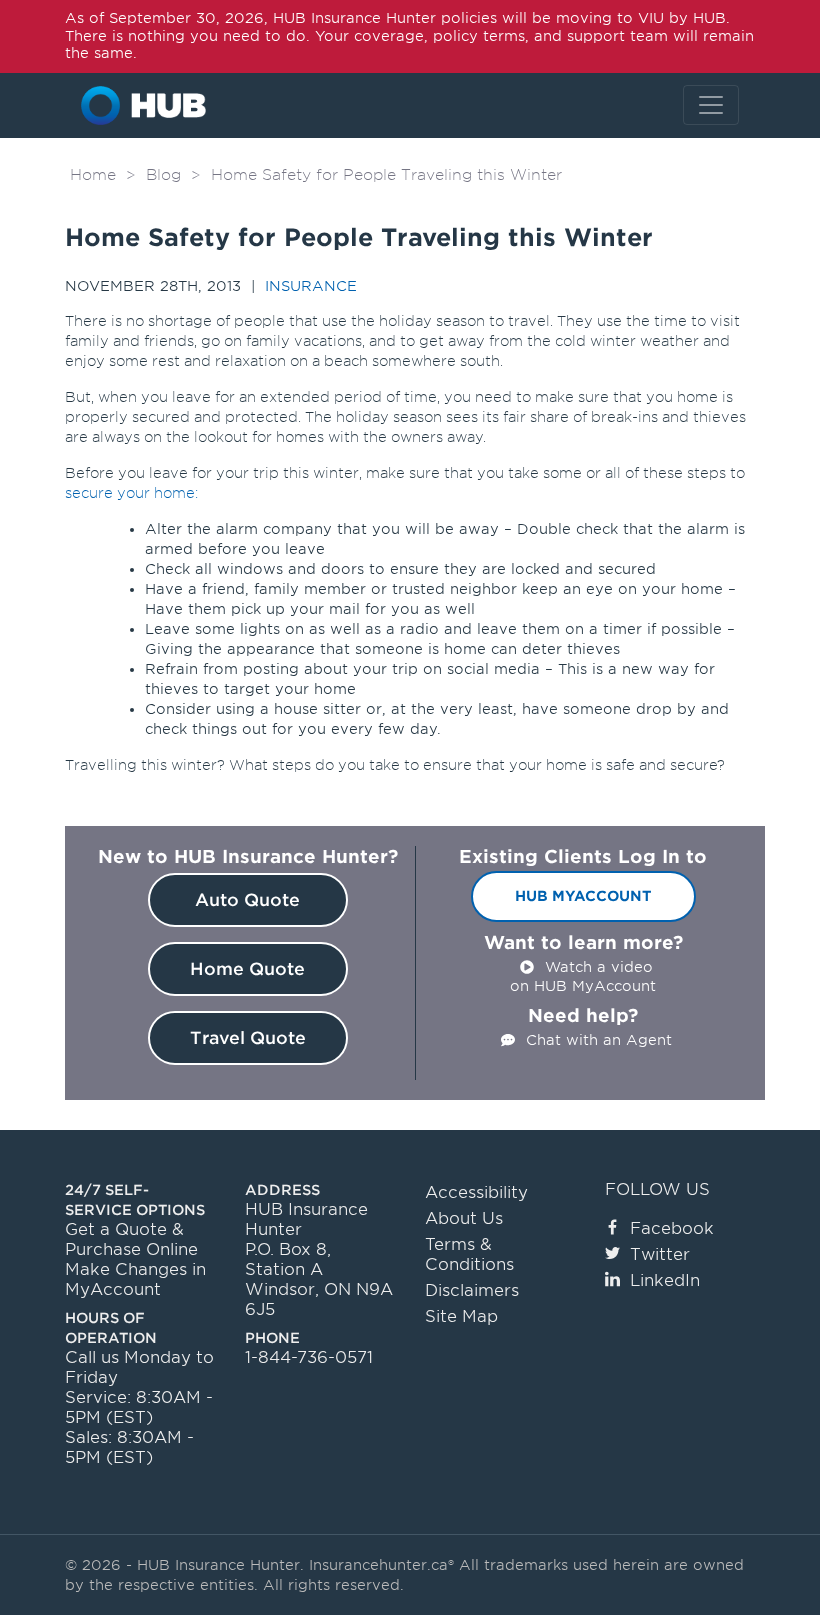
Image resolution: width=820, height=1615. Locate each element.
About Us (464, 1218)
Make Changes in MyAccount (135, 1279)
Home (93, 175)
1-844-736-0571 (309, 1357)
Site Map (461, 1316)
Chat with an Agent (599, 1040)
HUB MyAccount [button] (583, 896)
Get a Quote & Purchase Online (131, 1239)
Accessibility (476, 1192)
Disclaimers (472, 1290)
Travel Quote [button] (248, 1038)
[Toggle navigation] (711, 105)
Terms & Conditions (469, 1254)
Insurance (311, 286)
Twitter (660, 1254)
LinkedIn (665, 1280)
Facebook (672, 1228)
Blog (163, 175)
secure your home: (131, 493)
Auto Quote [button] (247, 900)
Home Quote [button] (247, 969)
